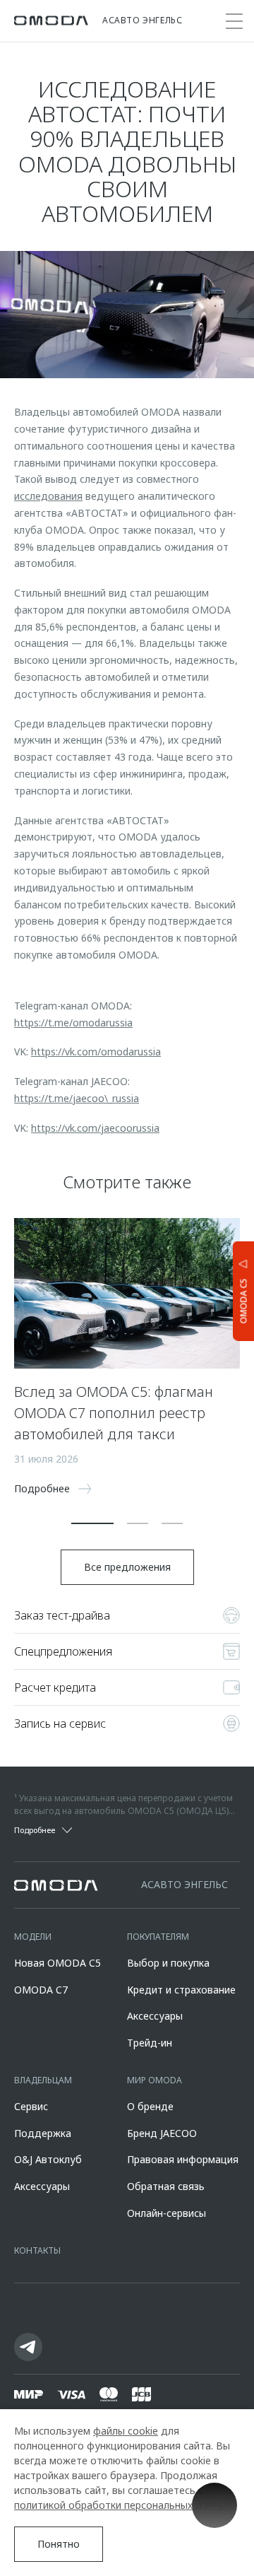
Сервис (31, 2106)
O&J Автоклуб (48, 2159)
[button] (92, 1523)
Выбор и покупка (168, 1963)
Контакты (37, 2250)
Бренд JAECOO (162, 2133)
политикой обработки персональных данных (123, 2505)
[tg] (28, 2347)
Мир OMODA (155, 2080)
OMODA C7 (41, 1990)
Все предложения (127, 1567)
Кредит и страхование (181, 1990)
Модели (33, 1937)
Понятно (59, 2544)
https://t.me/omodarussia (73, 1023)
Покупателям (158, 1937)
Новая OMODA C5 (58, 1963)
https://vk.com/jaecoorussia (95, 1128)
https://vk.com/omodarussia (96, 1052)
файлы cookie (126, 2431)
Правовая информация (183, 2159)
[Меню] (234, 21)
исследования (48, 496)
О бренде (150, 2106)
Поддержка (43, 2133)
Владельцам (43, 2080)
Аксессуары (155, 2016)
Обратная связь (166, 2186)
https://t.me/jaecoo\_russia (77, 1098)
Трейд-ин (150, 2043)
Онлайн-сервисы (167, 2213)
